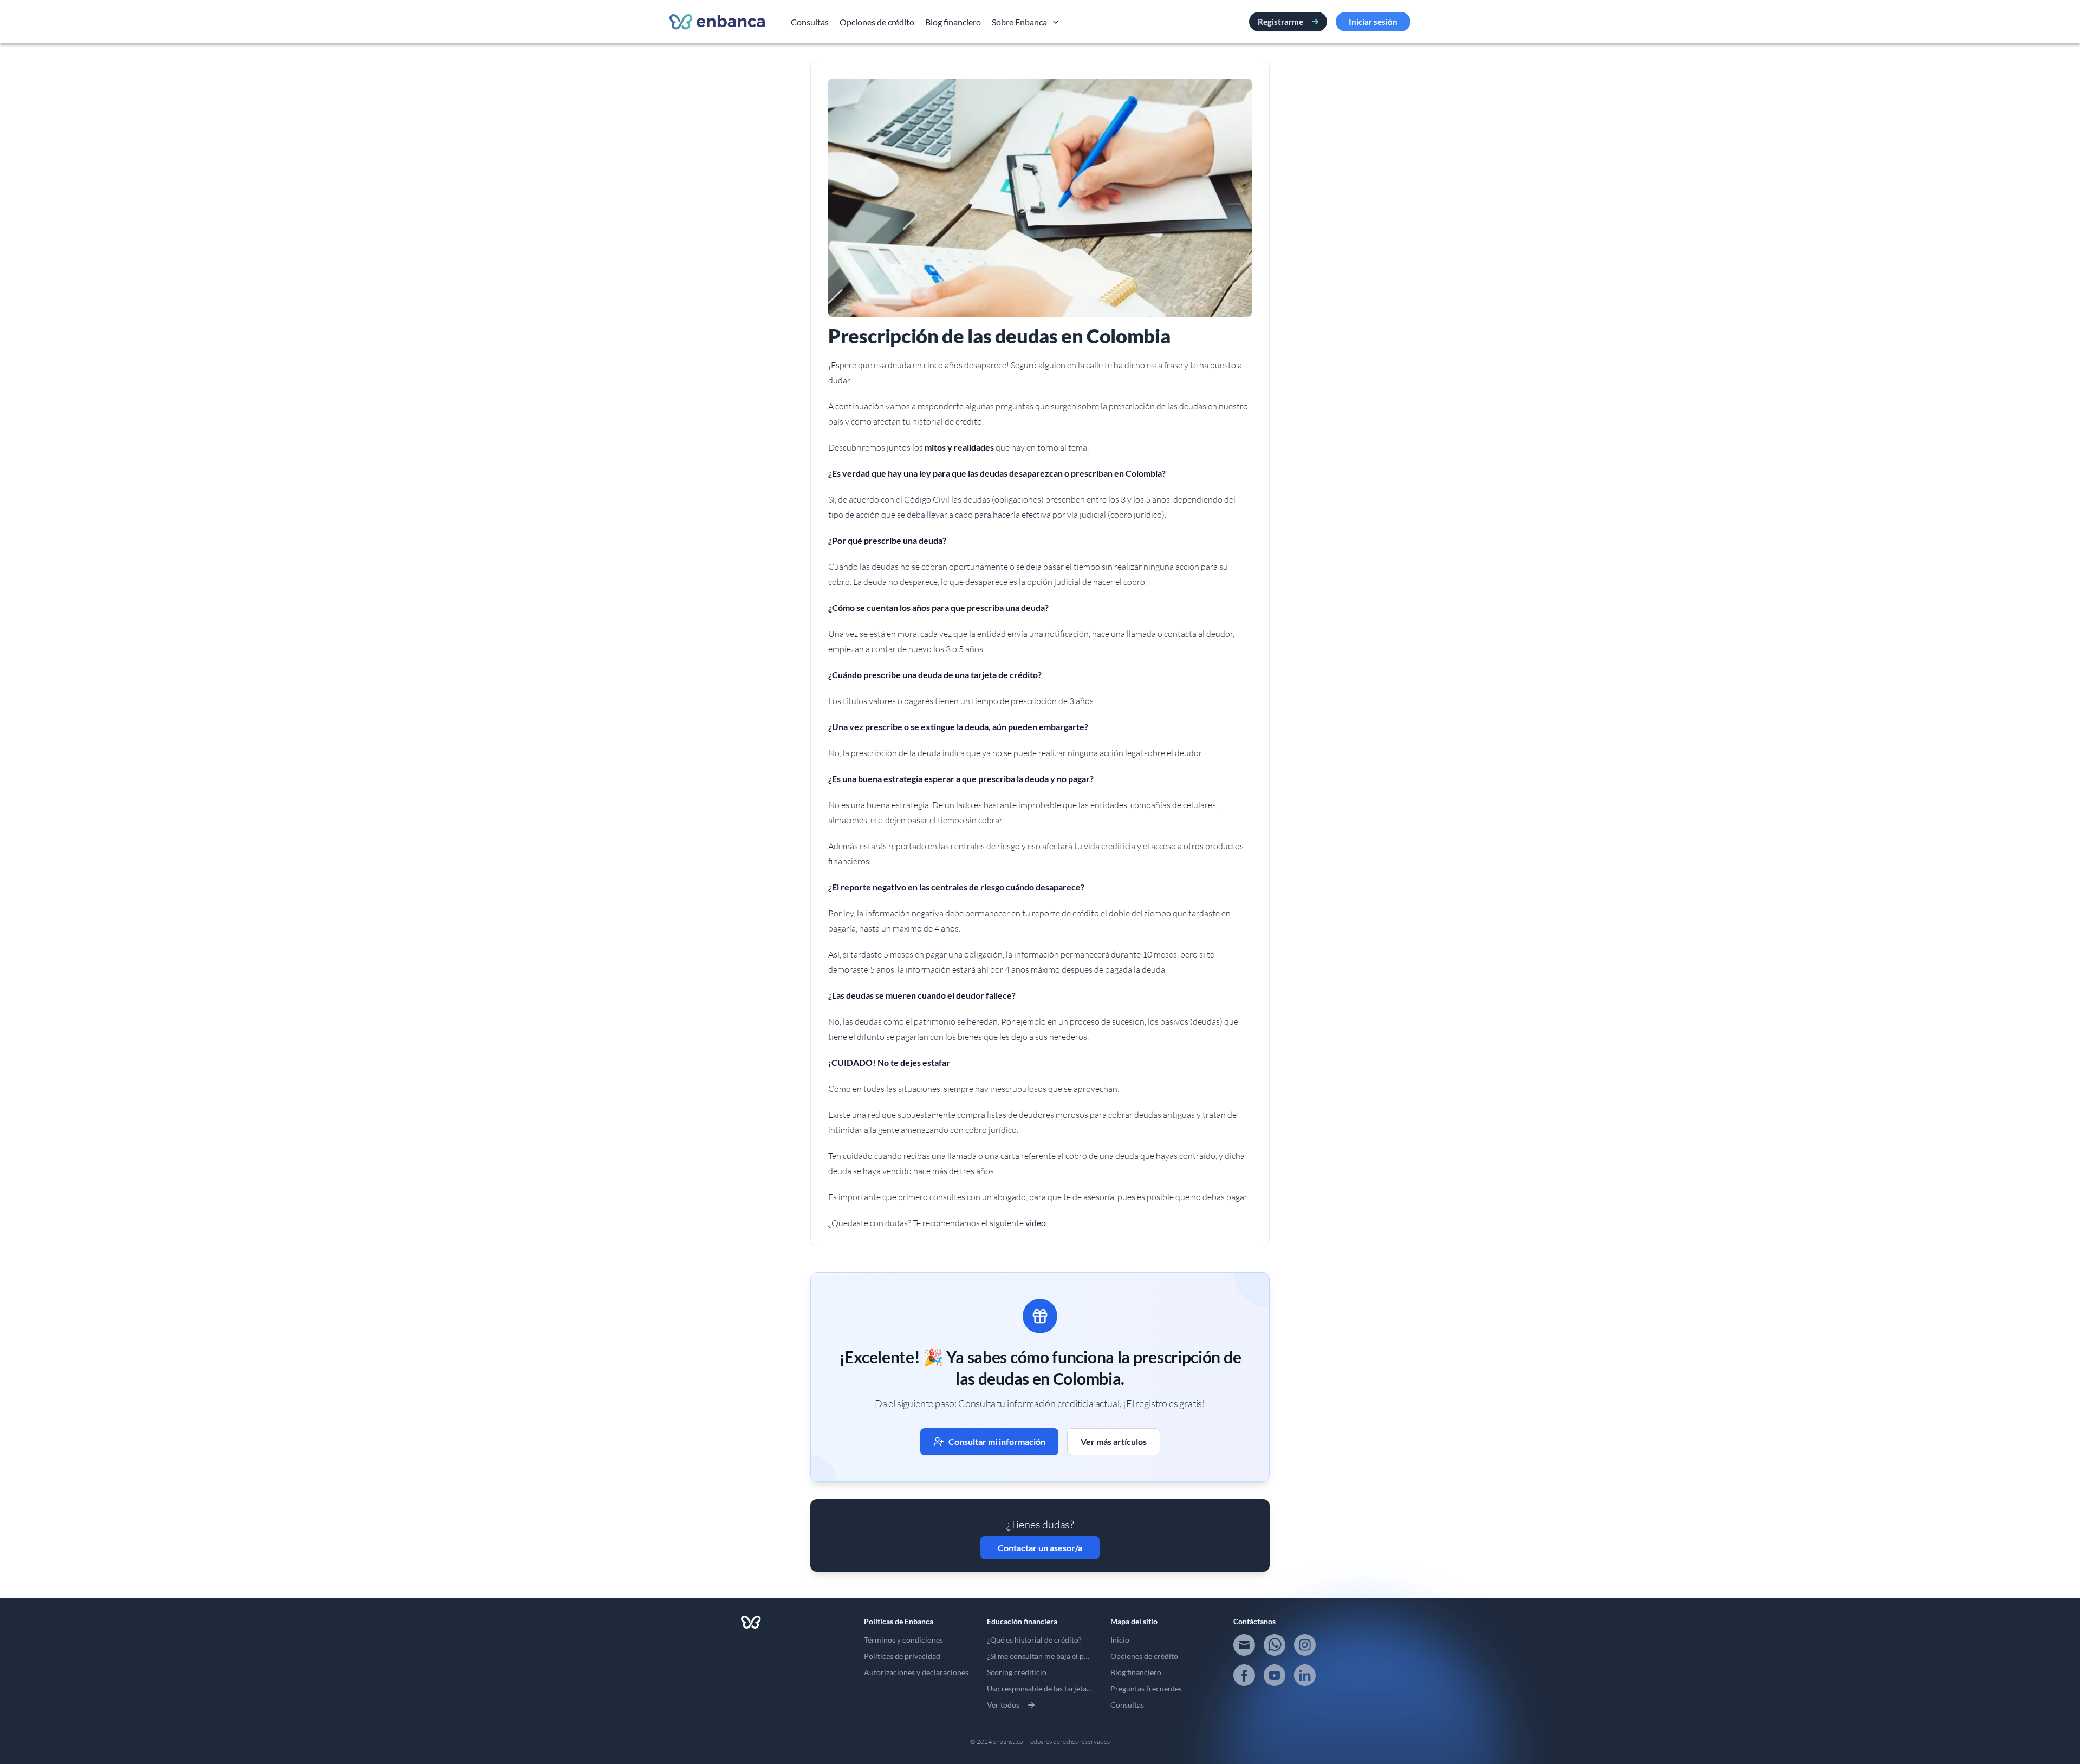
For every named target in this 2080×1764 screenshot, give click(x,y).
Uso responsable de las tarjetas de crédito (1056, 1688)
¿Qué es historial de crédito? (1034, 1640)
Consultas (810, 22)
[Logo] (717, 22)
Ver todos (1003, 1705)
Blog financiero (953, 22)
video (1036, 1223)
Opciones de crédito (877, 22)
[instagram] (1305, 1645)
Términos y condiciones (903, 1640)
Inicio (1120, 1640)
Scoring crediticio (1017, 1672)
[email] (1244, 1645)
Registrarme (1280, 22)
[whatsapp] (1275, 1645)
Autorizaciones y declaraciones (916, 1672)
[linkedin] (1305, 1675)
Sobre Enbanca (1019, 22)
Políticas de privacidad (902, 1656)
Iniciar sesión (1373, 22)
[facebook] (1244, 1675)
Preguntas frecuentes (1146, 1688)
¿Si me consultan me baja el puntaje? (1048, 1656)
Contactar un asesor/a (1040, 1548)
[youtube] (1275, 1675)
